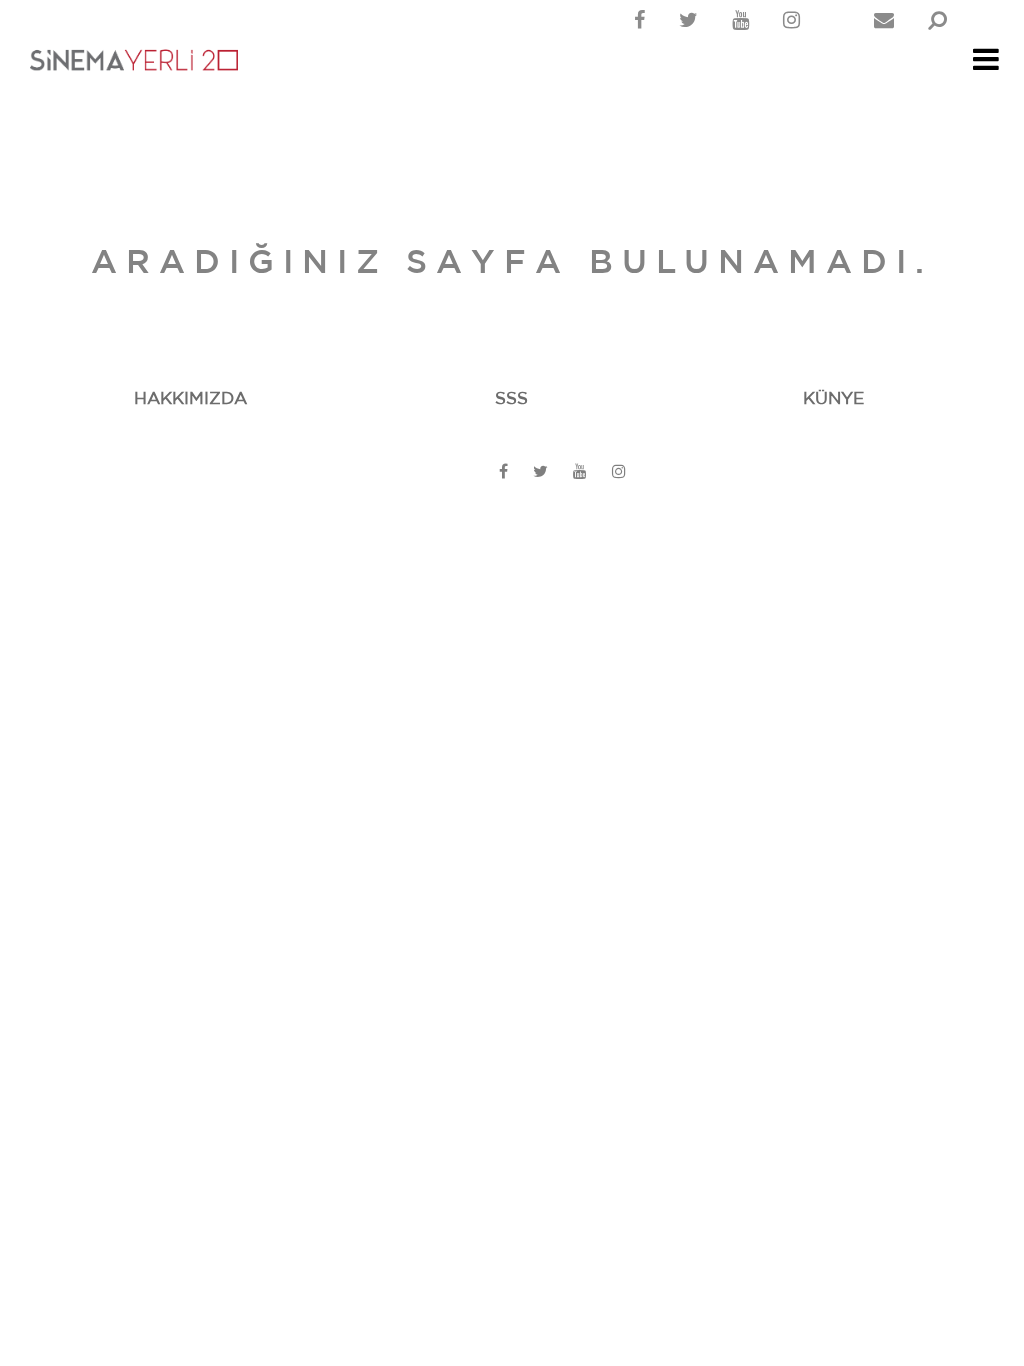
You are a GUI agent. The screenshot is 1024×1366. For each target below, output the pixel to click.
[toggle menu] (986, 65)
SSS (511, 398)
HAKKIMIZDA (190, 398)
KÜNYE (833, 398)
